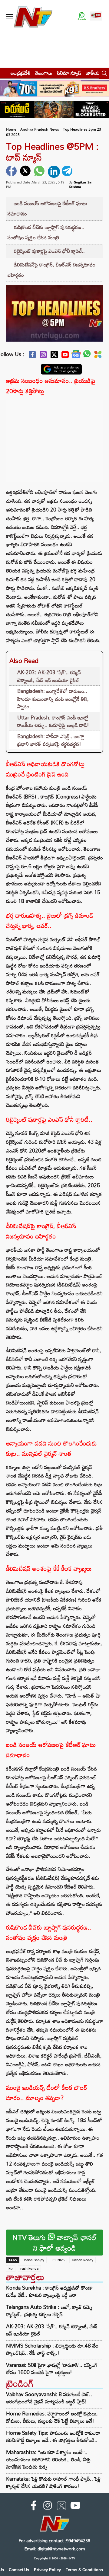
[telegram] (68, 172)
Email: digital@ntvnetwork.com (55, 2549)
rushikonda (29, 2268)
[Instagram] (43, 356)
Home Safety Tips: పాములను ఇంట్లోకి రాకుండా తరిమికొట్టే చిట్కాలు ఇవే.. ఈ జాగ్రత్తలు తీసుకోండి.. (53, 2436)
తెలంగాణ (44, 73)
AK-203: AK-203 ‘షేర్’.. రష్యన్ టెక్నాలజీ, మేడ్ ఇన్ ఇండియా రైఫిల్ (49, 676)
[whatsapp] (40, 172)
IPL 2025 (58, 2260)
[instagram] (48, 2507)
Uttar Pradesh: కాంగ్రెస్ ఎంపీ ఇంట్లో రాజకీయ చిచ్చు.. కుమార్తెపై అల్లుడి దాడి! (53, 721)
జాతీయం (94, 73)
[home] (3, 73)
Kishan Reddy (83, 2260)
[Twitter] (54, 356)
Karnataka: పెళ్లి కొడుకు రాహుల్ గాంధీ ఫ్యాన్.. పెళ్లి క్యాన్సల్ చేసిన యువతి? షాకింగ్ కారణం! (53, 2482)
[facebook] (12, 172)
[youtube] (75, 2507)
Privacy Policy (47, 2570)
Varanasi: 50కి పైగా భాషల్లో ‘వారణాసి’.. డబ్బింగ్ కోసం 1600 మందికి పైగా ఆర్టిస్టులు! (52, 2369)
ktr (11, 2268)
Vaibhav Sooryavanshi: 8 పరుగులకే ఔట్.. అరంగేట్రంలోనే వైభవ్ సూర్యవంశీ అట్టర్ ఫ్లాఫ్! (49, 2398)
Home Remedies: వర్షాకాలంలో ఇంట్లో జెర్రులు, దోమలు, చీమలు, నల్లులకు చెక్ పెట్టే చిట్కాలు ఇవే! (52, 2417)
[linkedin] (54, 172)
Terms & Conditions (84, 2570)
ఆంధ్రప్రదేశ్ (20, 73)
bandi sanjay (34, 2260)
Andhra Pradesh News (40, 129)
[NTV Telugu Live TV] (96, 16)
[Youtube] (65, 356)
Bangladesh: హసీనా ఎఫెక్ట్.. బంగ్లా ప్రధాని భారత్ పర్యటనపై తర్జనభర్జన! (51, 740)
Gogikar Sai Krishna (81, 184)
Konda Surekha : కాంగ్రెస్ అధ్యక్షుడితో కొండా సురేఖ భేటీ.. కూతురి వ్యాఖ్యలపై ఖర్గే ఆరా (49, 2291)
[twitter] (26, 172)
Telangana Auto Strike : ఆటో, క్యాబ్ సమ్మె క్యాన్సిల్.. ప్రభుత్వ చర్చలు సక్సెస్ (49, 2311)
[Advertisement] (54, 438)
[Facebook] (32, 356)
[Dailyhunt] (98, 356)
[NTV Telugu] (33, 16)
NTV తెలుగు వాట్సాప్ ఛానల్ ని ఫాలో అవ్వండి (54, 2243)
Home (11, 129)
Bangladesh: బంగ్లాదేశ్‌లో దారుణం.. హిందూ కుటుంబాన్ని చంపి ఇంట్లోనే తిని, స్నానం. (53, 699)
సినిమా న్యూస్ (69, 73)
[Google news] (76, 356)
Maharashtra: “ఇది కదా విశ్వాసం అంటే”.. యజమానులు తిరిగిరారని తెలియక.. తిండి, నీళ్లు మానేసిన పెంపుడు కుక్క (48, 2459)
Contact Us (19, 2570)
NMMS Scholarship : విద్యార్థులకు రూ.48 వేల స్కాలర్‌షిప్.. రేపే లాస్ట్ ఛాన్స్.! (52, 2349)
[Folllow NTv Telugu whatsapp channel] (82, 16)
